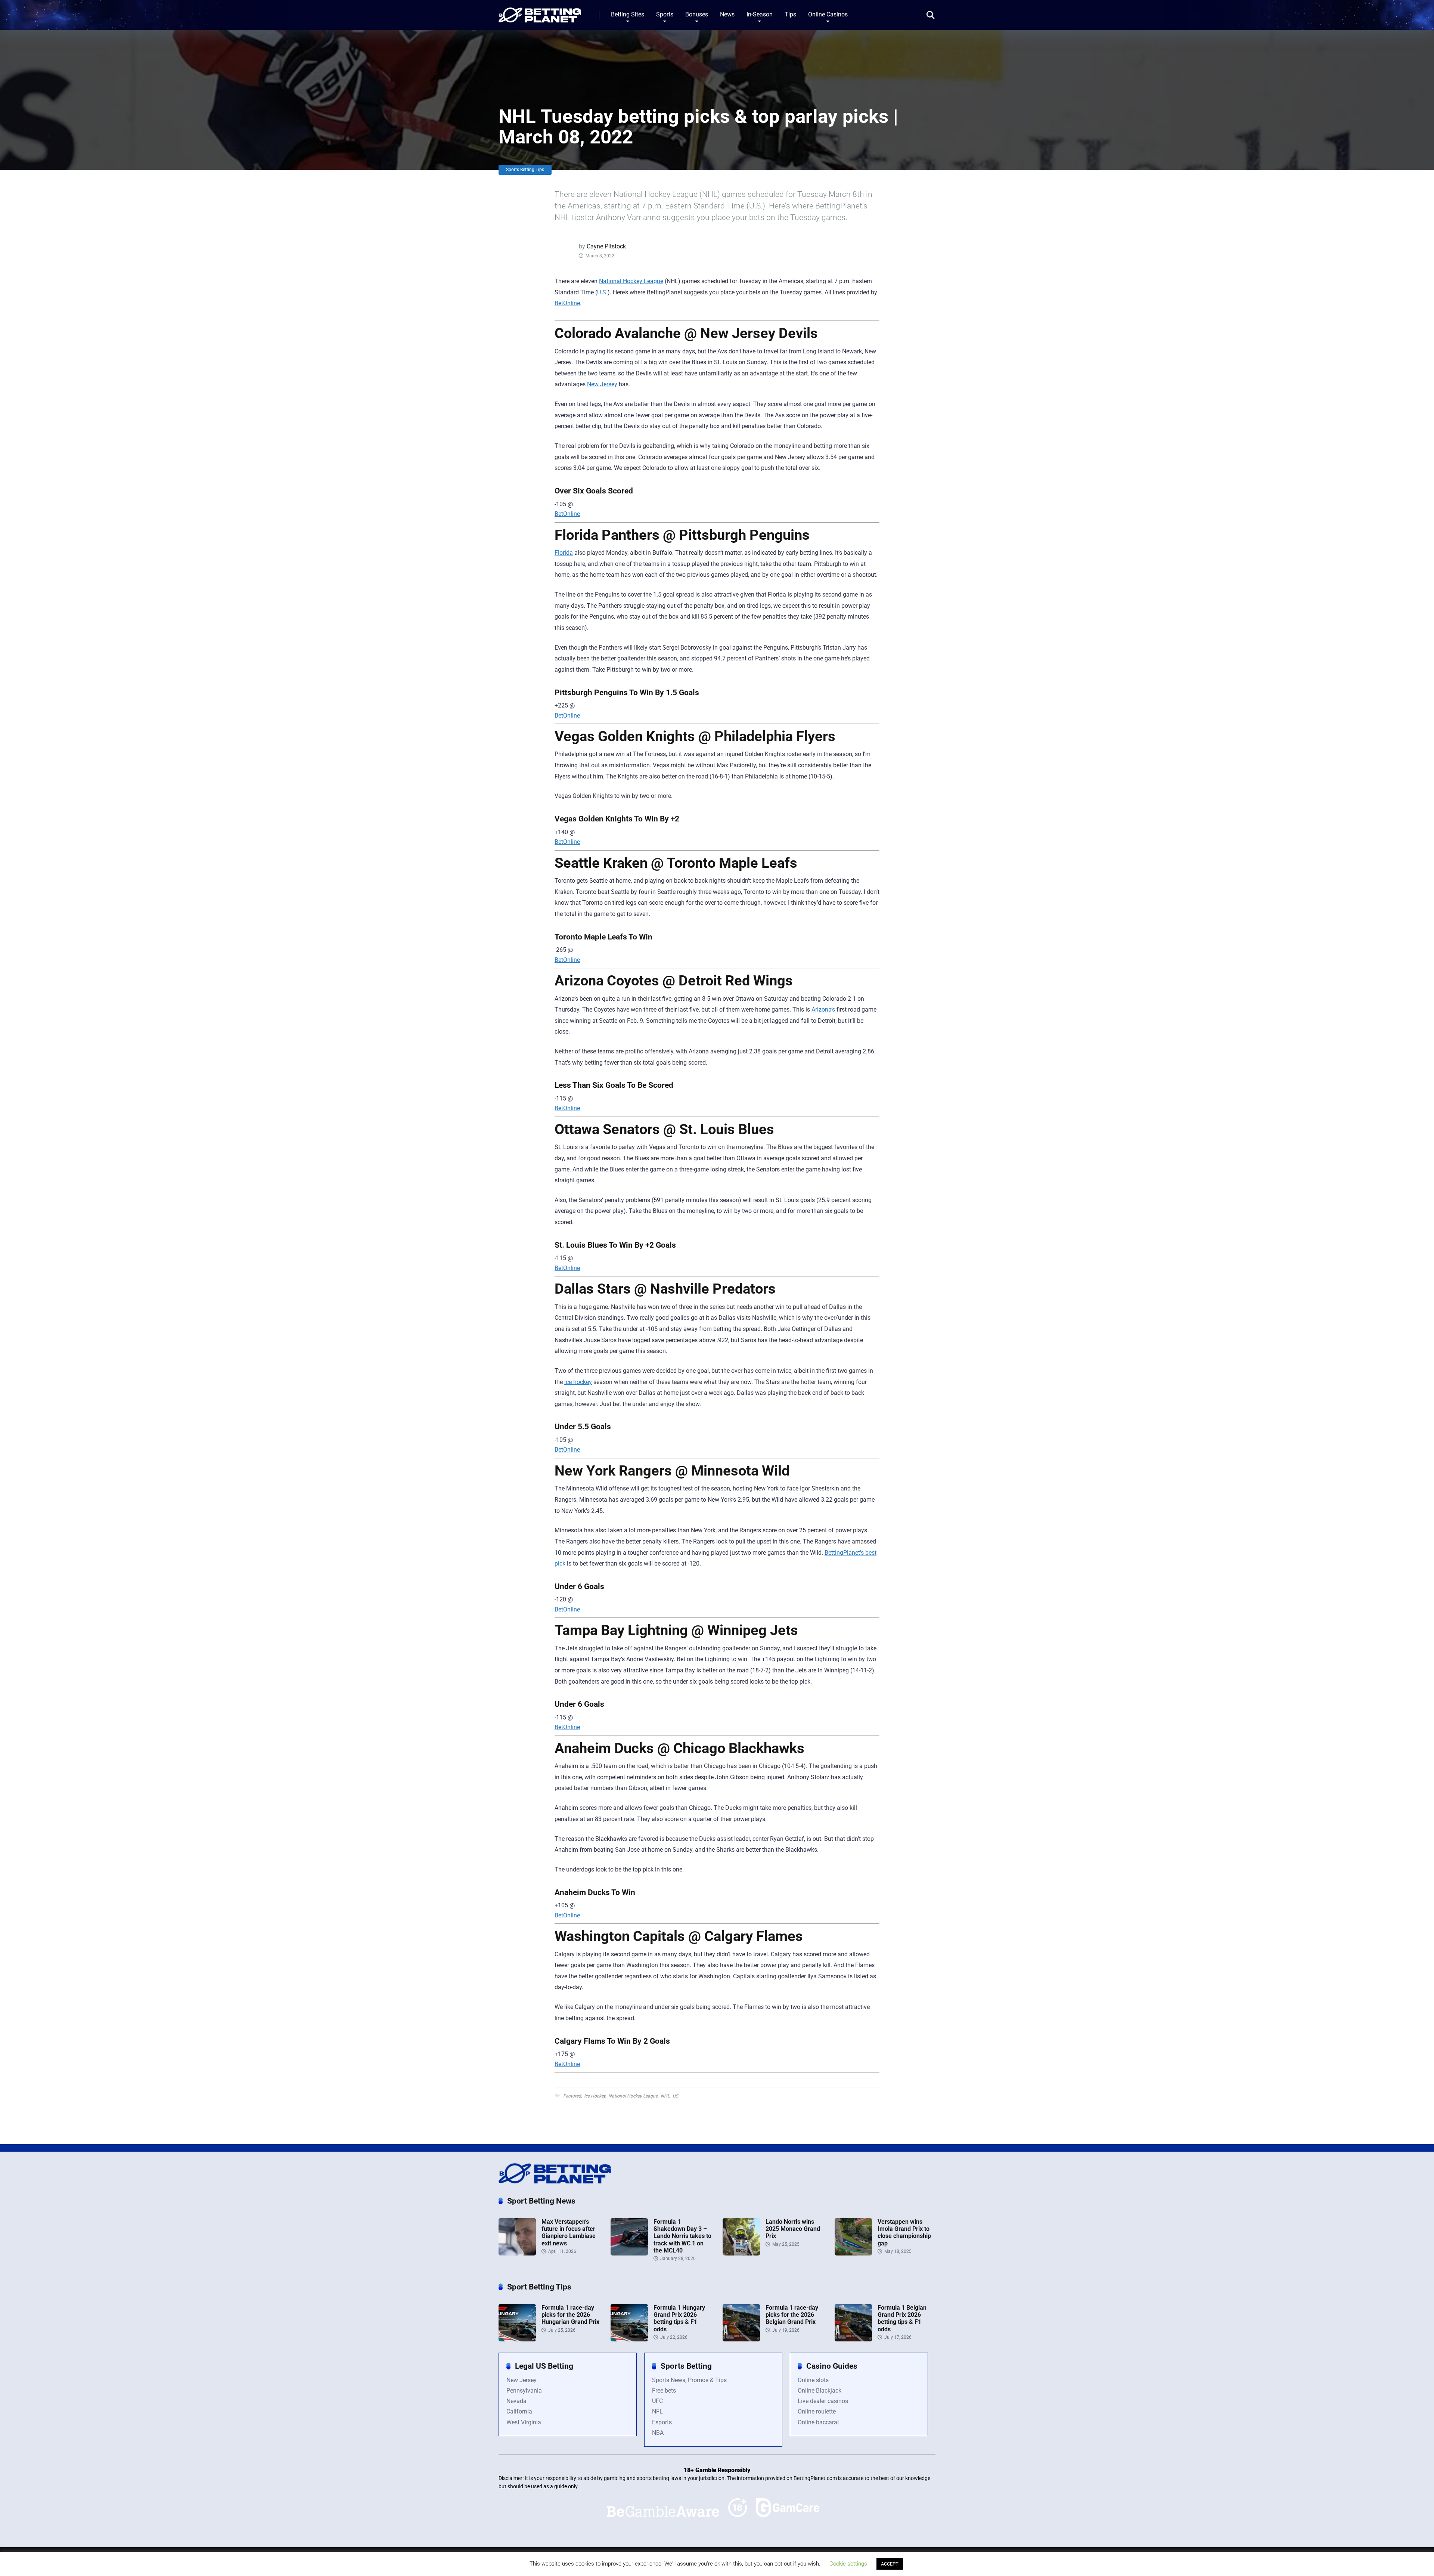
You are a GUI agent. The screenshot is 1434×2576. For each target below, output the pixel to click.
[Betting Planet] (540, 12)
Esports (662, 2422)
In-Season (760, 14)
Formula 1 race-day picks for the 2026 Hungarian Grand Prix (570, 2315)
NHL (665, 2096)
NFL (657, 2411)
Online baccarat (818, 2422)
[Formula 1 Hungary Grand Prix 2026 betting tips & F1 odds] (629, 2339)
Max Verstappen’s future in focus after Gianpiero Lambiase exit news (569, 2233)
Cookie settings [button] (848, 2564)
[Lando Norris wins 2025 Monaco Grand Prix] (741, 2253)
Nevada (516, 2401)
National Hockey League (631, 281)
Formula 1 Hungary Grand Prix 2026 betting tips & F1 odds (679, 2318)
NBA (658, 2433)
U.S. (602, 292)
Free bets (664, 2391)
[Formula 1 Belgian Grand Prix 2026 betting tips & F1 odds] (853, 2339)
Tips (790, 14)
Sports (665, 14)
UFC (657, 2401)
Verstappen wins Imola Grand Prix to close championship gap (904, 2233)
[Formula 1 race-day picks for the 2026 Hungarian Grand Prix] (517, 2339)
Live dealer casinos (823, 2401)
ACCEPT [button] (890, 2564)
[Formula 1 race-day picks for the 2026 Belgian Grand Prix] (741, 2339)
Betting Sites (628, 14)
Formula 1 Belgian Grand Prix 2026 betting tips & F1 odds (902, 2318)
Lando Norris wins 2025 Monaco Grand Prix (793, 2229)
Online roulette (817, 2411)
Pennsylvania (524, 2391)
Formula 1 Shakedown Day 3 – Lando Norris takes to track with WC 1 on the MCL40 (682, 2236)
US (675, 2096)
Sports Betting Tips (525, 170)
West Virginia (524, 2422)
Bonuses (697, 14)
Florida (564, 553)
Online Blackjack (820, 2391)
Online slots (813, 2380)
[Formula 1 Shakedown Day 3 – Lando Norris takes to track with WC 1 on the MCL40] (629, 2253)
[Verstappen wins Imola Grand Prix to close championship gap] (853, 2253)
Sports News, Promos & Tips (689, 2380)
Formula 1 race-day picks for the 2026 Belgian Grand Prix (792, 2315)
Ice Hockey (595, 2096)
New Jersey (602, 384)
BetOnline (567, 303)
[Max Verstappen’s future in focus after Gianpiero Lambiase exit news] (517, 2253)
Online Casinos (828, 14)
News (727, 14)
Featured (572, 2096)
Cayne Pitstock (606, 246)
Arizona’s (823, 1010)
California (519, 2411)
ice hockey (578, 1382)
